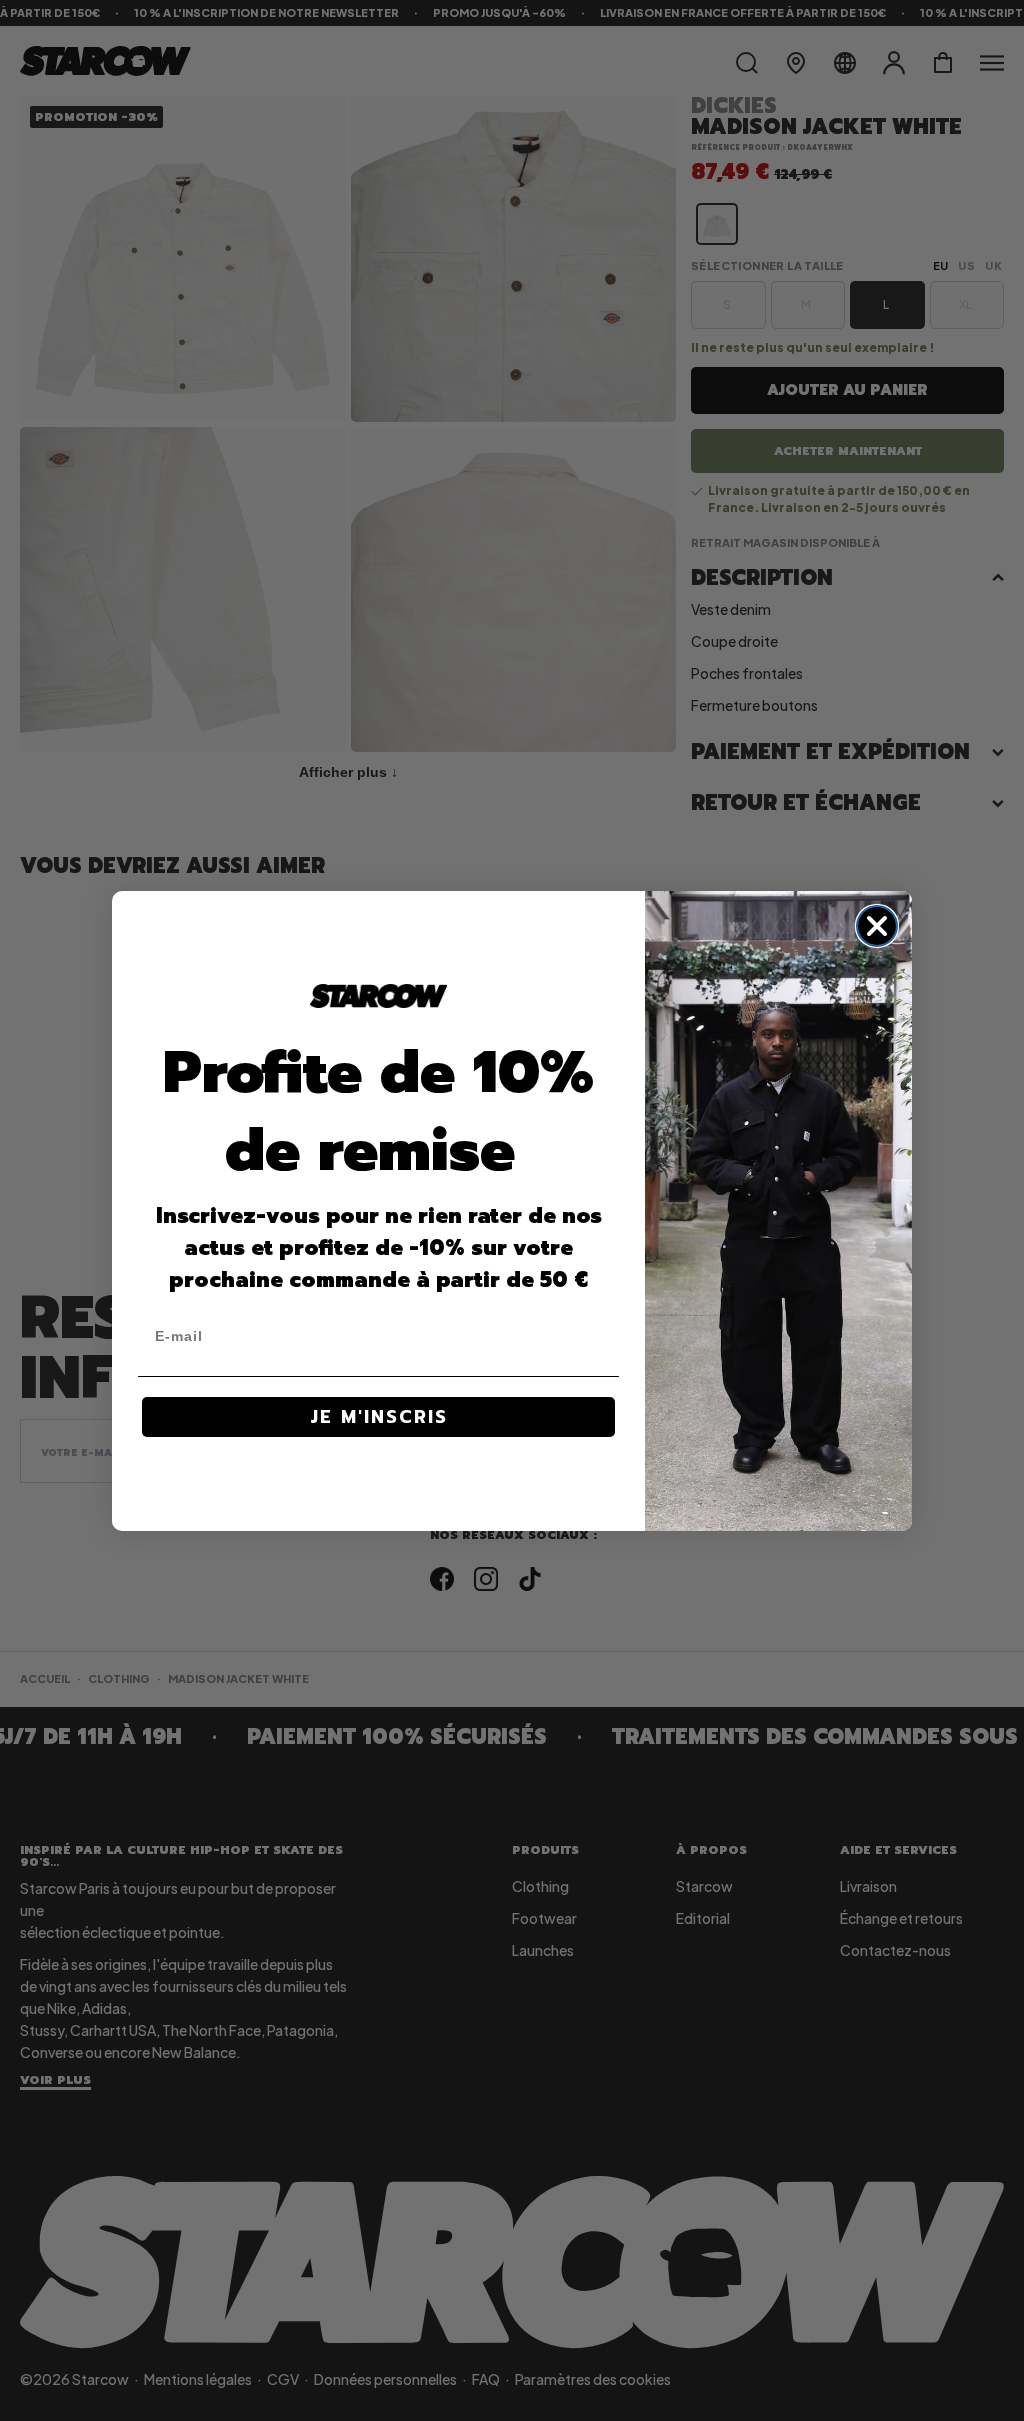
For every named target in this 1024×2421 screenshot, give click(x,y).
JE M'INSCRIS (379, 1417)
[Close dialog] (877, 926)
